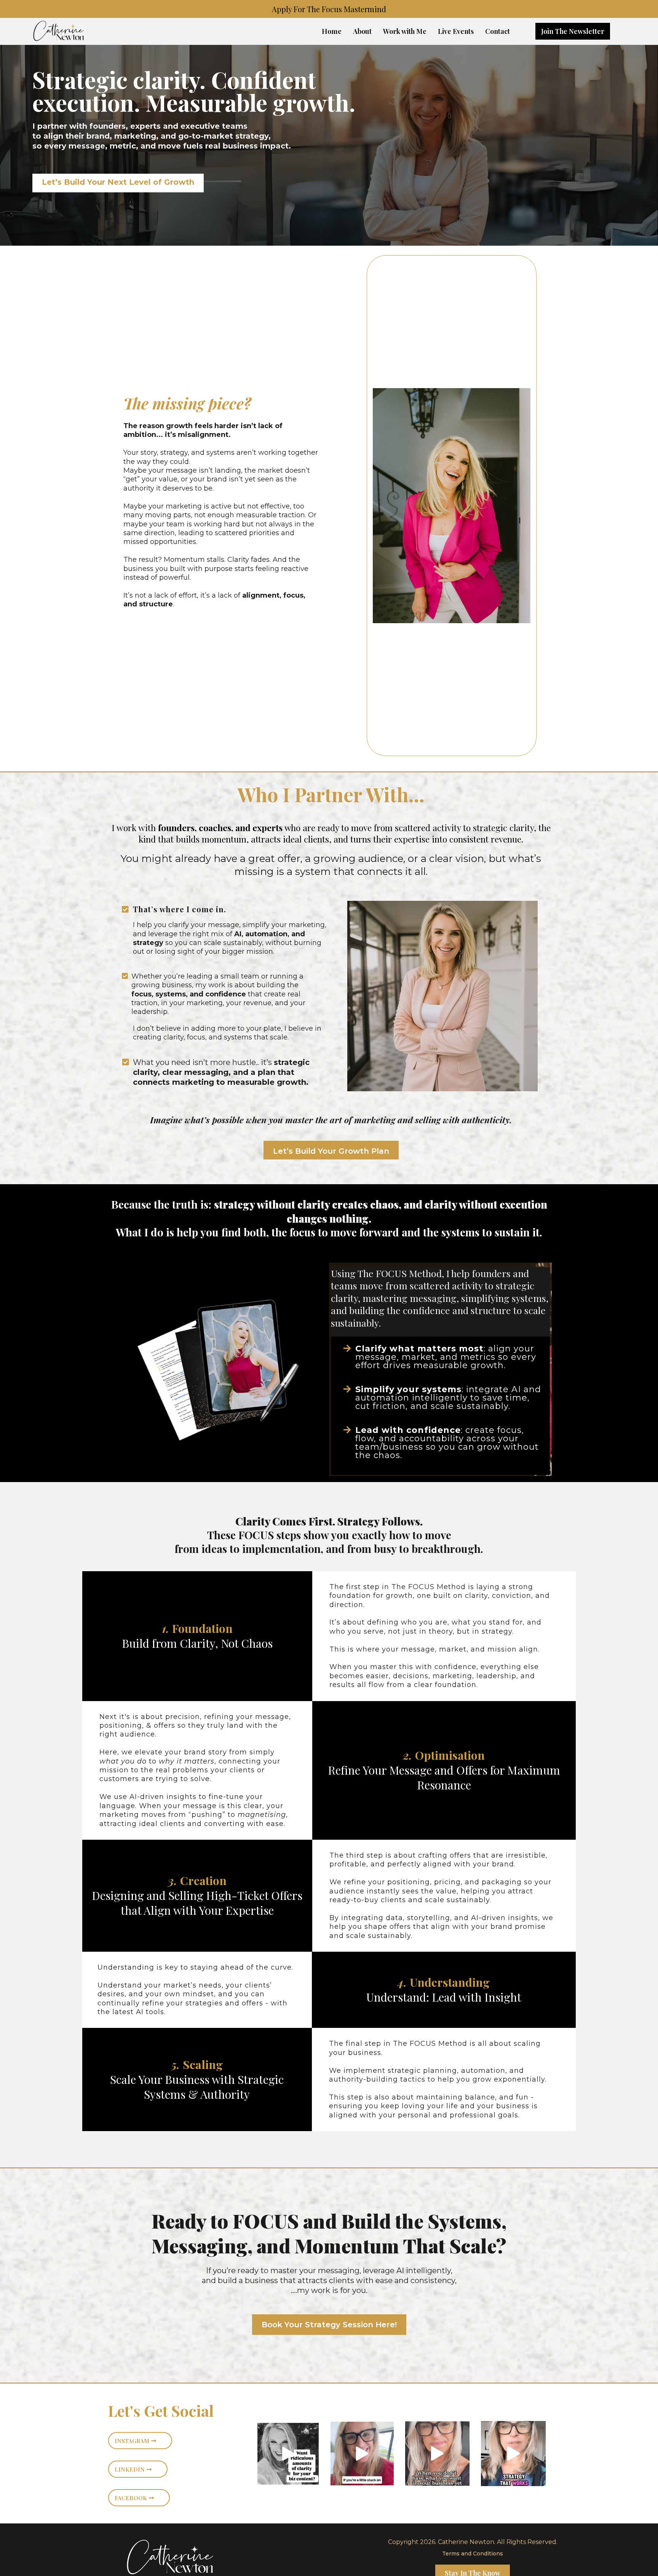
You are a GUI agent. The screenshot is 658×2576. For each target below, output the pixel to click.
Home (332, 31)
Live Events (456, 31)
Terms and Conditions (473, 2554)
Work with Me (405, 31)
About (362, 31)
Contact (497, 31)
